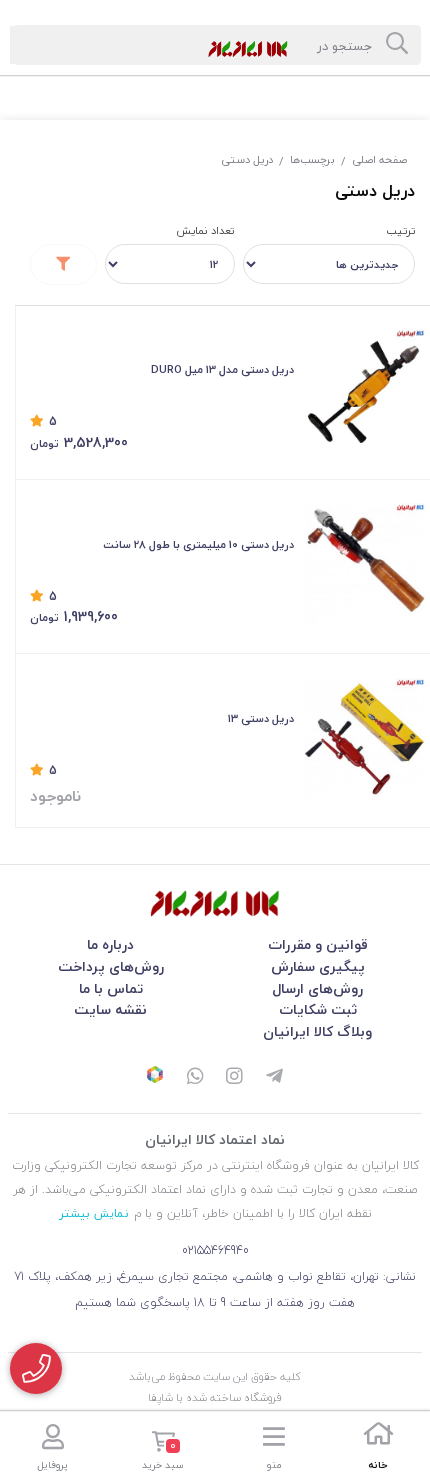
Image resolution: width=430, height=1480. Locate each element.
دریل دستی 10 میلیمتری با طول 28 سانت (198, 544)
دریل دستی (247, 159)
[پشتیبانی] (195, 1078)
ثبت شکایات (318, 1009)
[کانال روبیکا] (155, 1077)
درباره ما (110, 944)
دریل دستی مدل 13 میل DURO (222, 369)
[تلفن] (36, 1368)
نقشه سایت (110, 1009)
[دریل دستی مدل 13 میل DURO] (365, 390)
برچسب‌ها (312, 159)
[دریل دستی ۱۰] (365, 564)
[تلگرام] (275, 1078)
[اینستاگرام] (235, 1078)
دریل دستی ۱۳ (261, 718)
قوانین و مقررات (318, 944)
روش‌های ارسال (317, 988)
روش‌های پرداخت (111, 966)
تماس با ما (111, 988)
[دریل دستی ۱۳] (365, 739)
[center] (397, 45)
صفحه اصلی (379, 159)
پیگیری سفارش (318, 966)
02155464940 (215, 1250)
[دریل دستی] (215, 903)
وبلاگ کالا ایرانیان (317, 1031)
